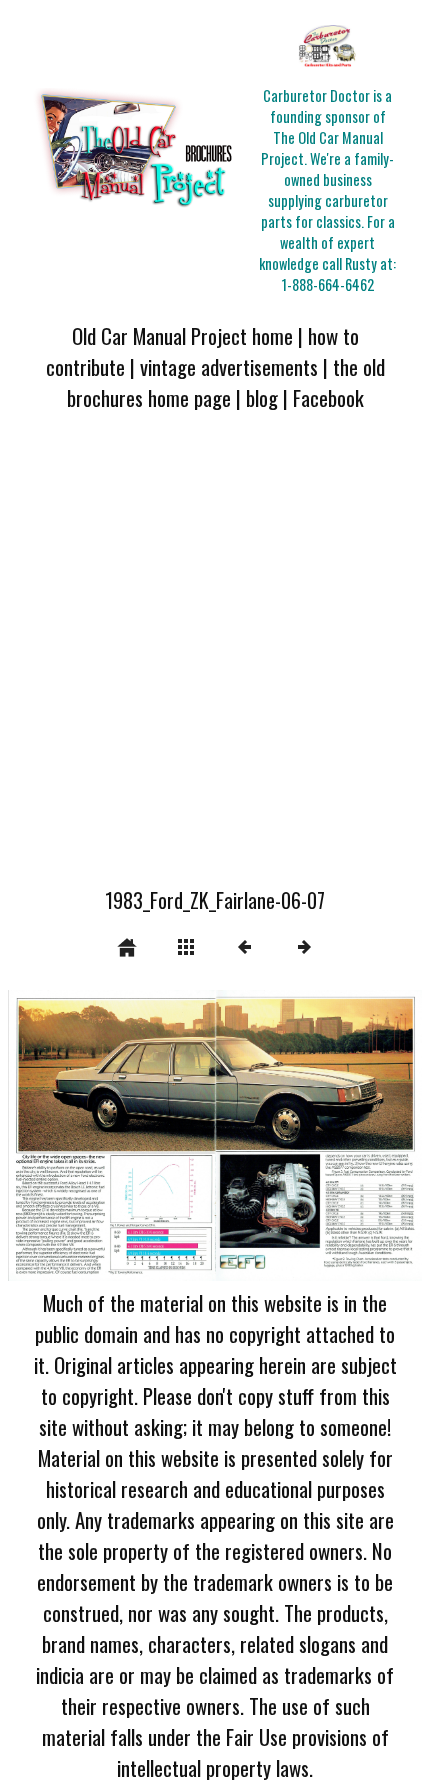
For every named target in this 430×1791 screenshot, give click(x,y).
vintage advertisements (229, 366)
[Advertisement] (215, 661)
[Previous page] (91, 1136)
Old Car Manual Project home (182, 335)
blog (262, 397)
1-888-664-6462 (328, 284)
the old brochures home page (226, 382)
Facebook (328, 397)
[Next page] (298, 1136)
